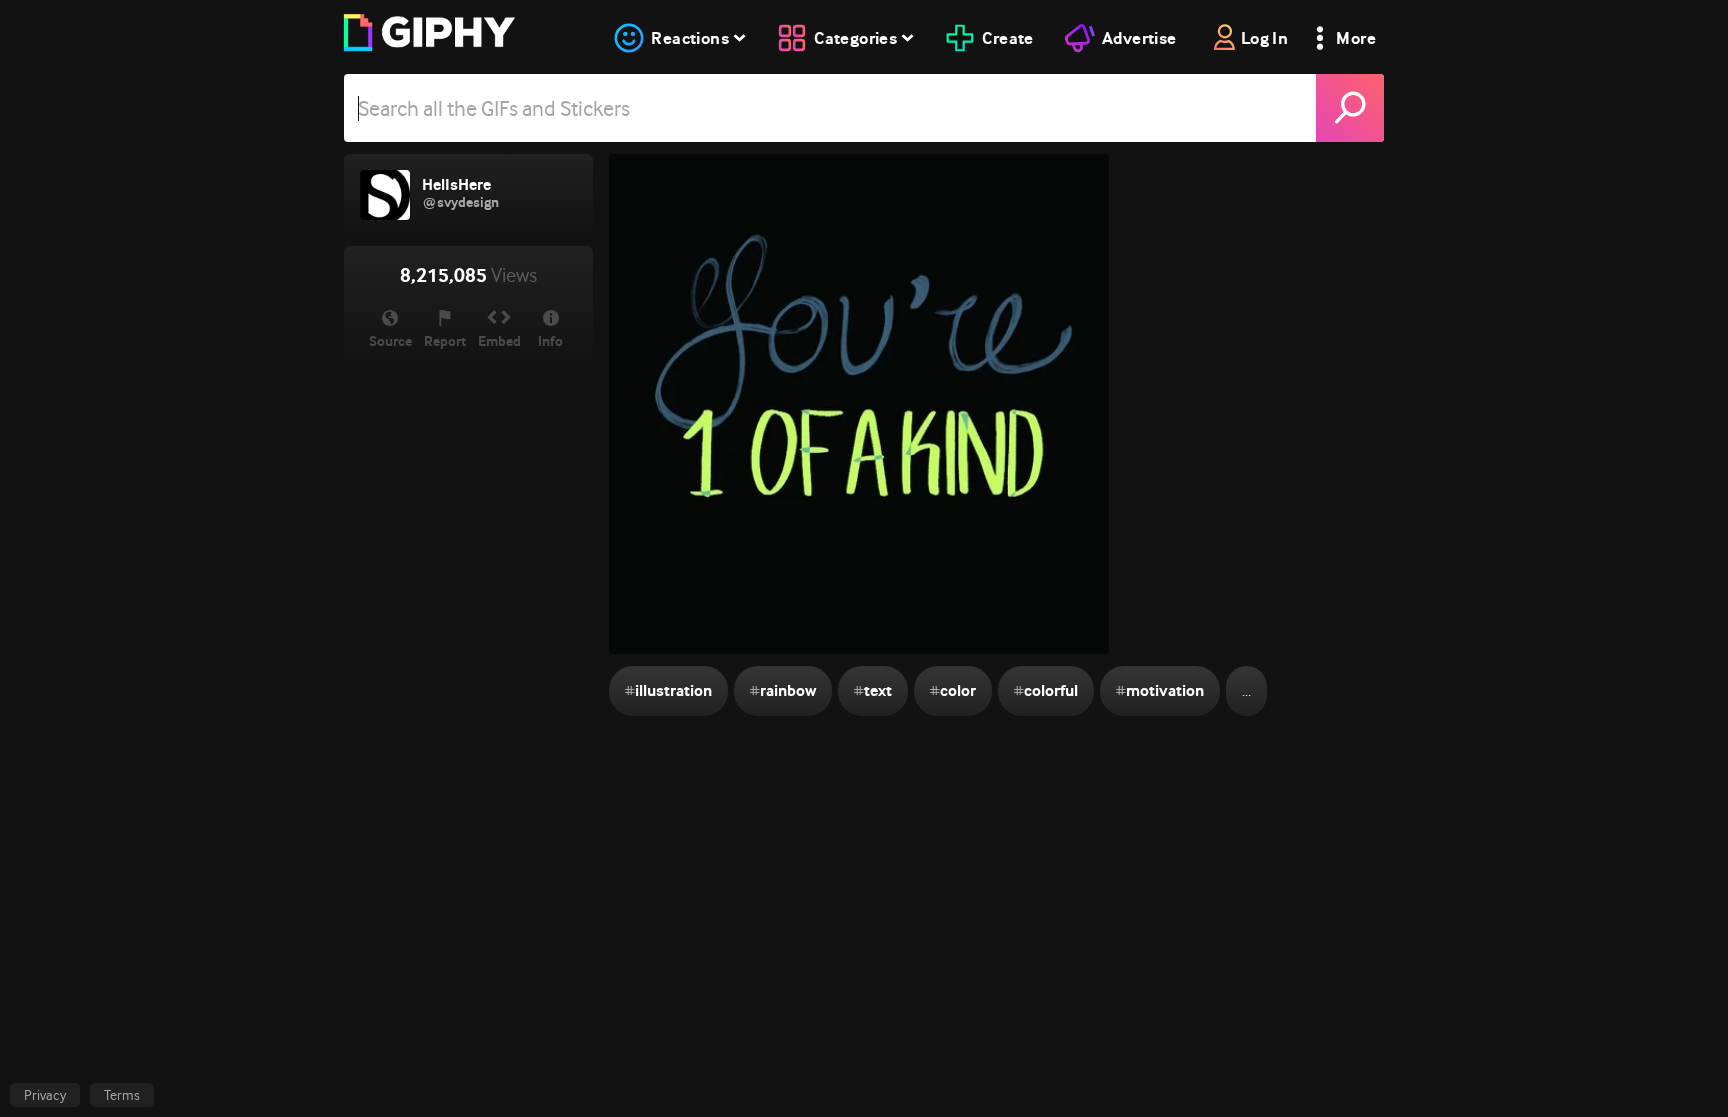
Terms (122, 1095)
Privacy (45, 1095)
